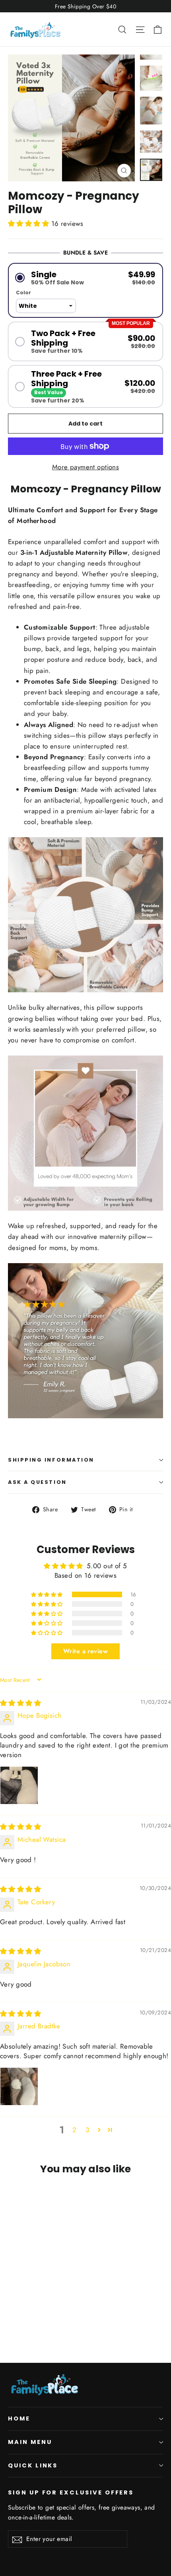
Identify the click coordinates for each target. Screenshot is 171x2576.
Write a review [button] (85, 1651)
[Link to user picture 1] (19, 1785)
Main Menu (30, 2442)
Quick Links (33, 2465)
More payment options (86, 467)
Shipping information (51, 1460)
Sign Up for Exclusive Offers (71, 2492)
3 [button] (87, 2130)
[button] (30, 224)
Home (19, 2419)
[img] (20, 1703)
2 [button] (74, 2130)
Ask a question (37, 1482)
